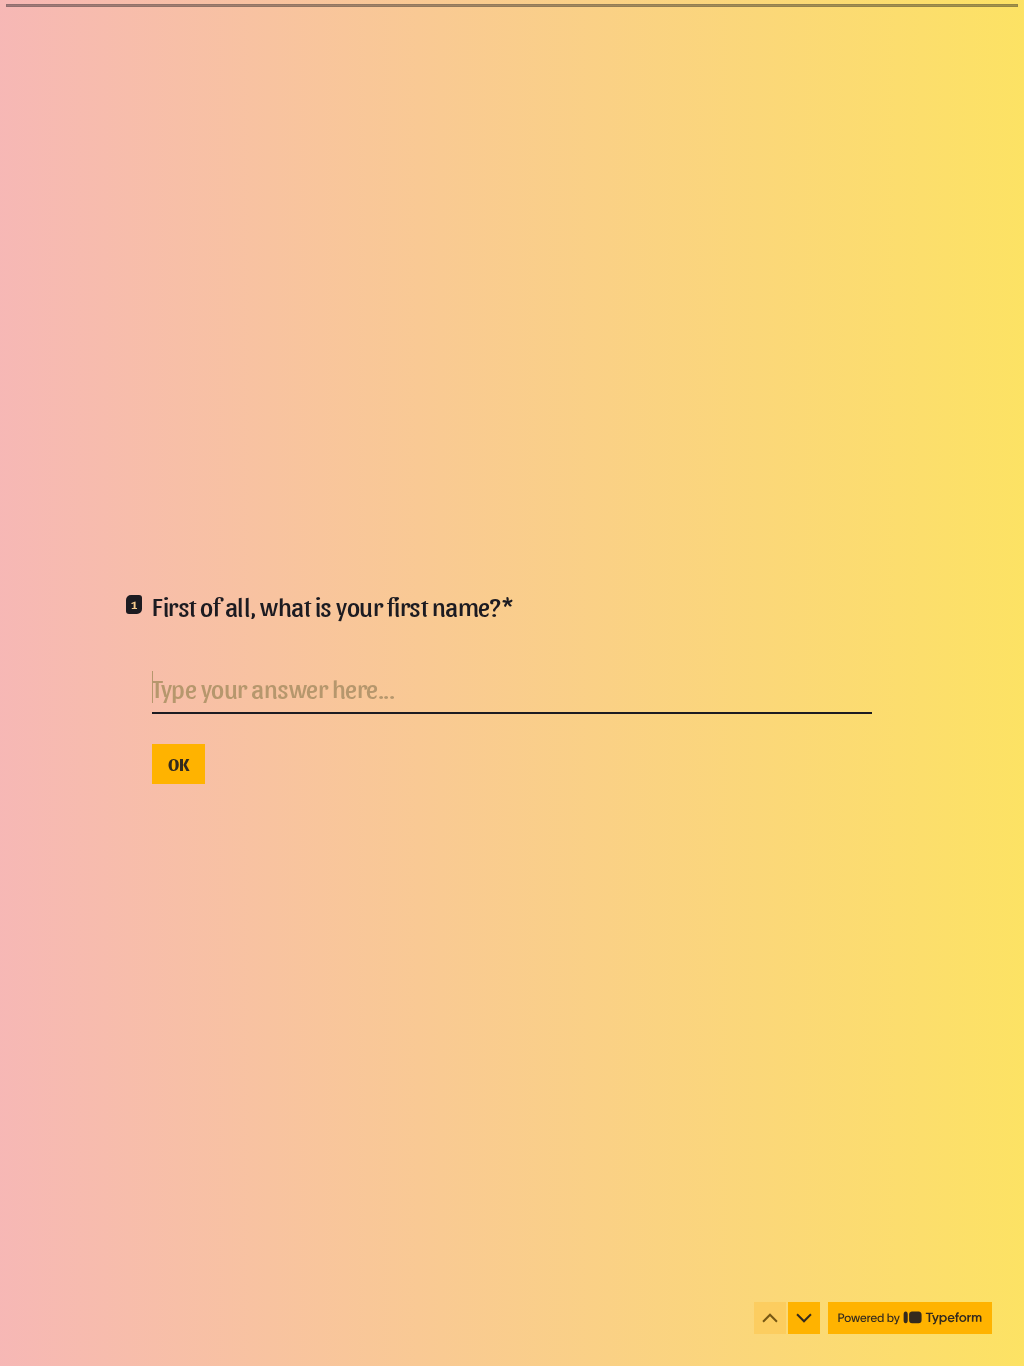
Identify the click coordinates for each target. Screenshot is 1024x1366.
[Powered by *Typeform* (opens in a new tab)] (910, 1318)
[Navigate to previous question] (770, 1318)
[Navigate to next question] (804, 1318)
